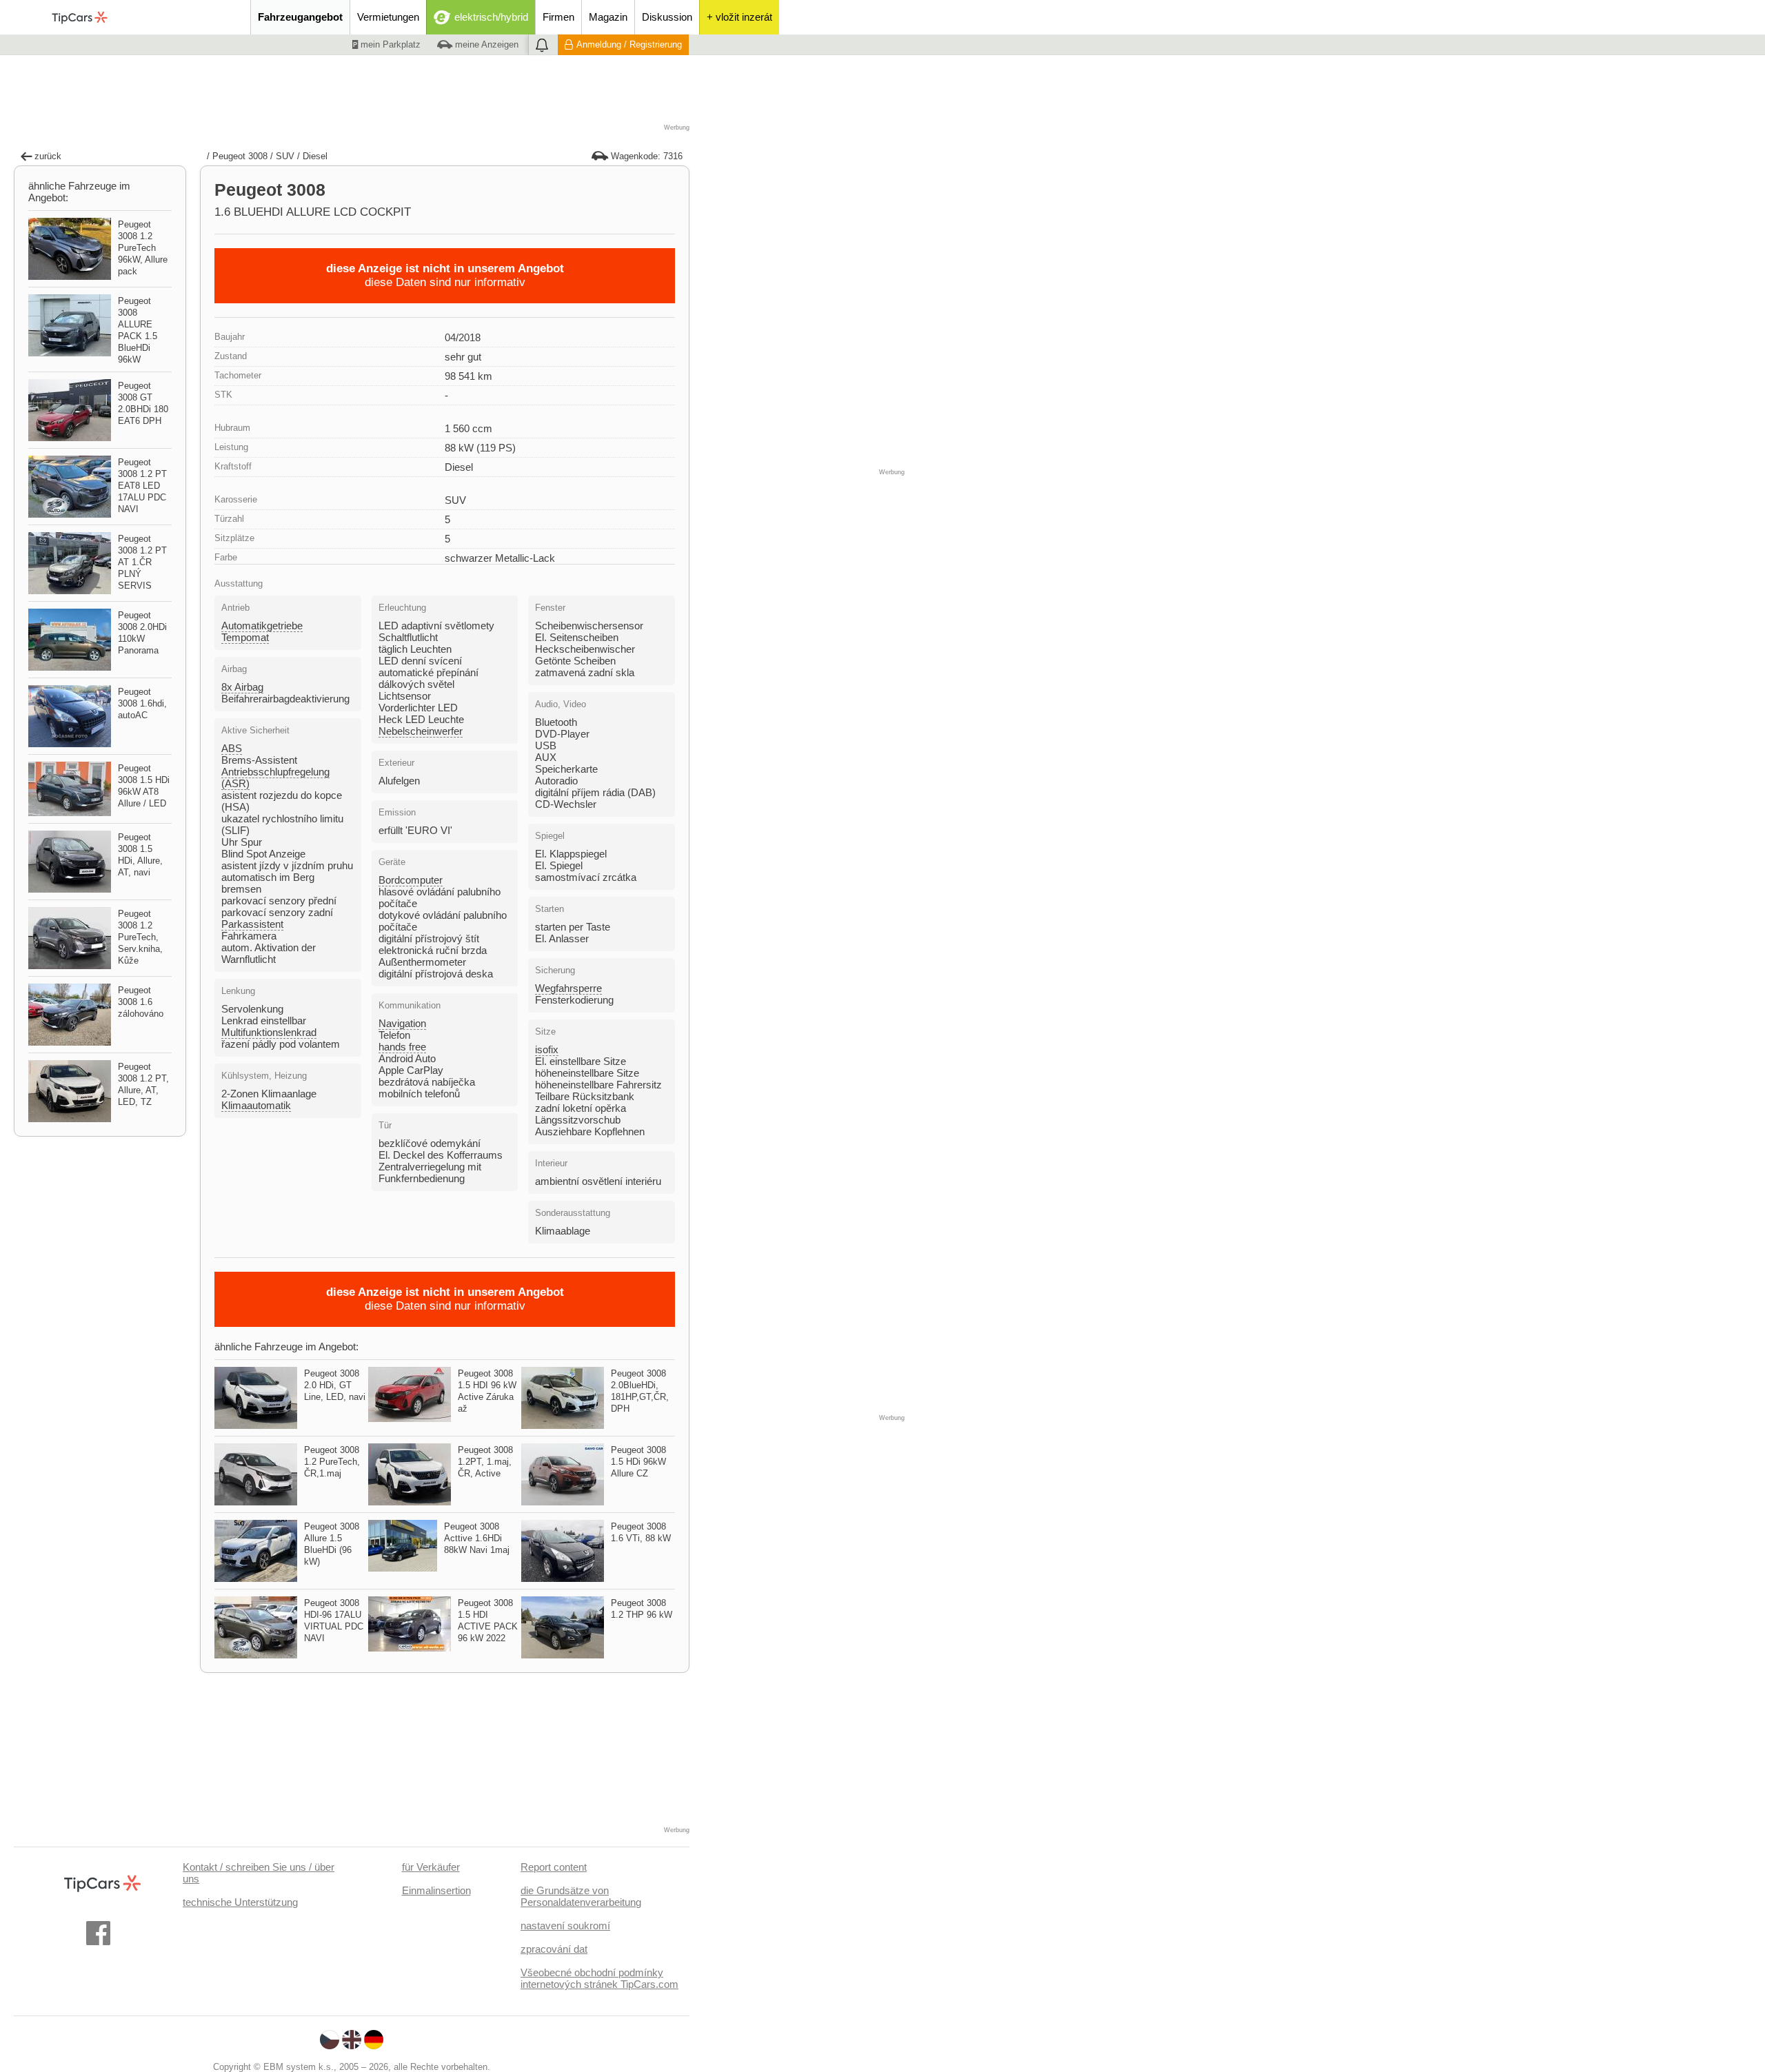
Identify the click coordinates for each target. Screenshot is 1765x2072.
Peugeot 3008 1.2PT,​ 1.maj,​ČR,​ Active (485, 1462)
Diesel (315, 156)
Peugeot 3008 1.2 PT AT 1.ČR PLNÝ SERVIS (142, 562)
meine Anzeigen (485, 44)
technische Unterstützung (240, 1902)
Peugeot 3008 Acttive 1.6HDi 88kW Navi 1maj (477, 1538)
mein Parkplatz (389, 44)
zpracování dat (554, 1949)
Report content (554, 1867)
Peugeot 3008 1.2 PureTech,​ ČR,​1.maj (332, 1462)
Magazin (608, 17)
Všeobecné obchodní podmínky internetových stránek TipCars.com (599, 1978)
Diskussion (667, 17)
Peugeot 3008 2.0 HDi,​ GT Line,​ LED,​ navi (335, 1385)
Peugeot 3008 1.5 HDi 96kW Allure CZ (638, 1462)
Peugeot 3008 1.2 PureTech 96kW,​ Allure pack (143, 248)
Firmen (558, 17)
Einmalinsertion (436, 1890)
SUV (285, 156)
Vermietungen (388, 17)
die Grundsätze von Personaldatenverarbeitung (581, 1896)
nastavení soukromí (565, 1926)
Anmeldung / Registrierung (629, 44)
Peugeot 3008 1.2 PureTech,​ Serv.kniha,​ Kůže (140, 937)
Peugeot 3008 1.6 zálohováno (141, 1002)
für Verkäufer (431, 1867)
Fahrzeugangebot (300, 17)
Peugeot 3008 (240, 156)
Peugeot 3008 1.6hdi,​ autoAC (142, 703)
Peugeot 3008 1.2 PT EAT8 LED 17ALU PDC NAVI (142, 486)
